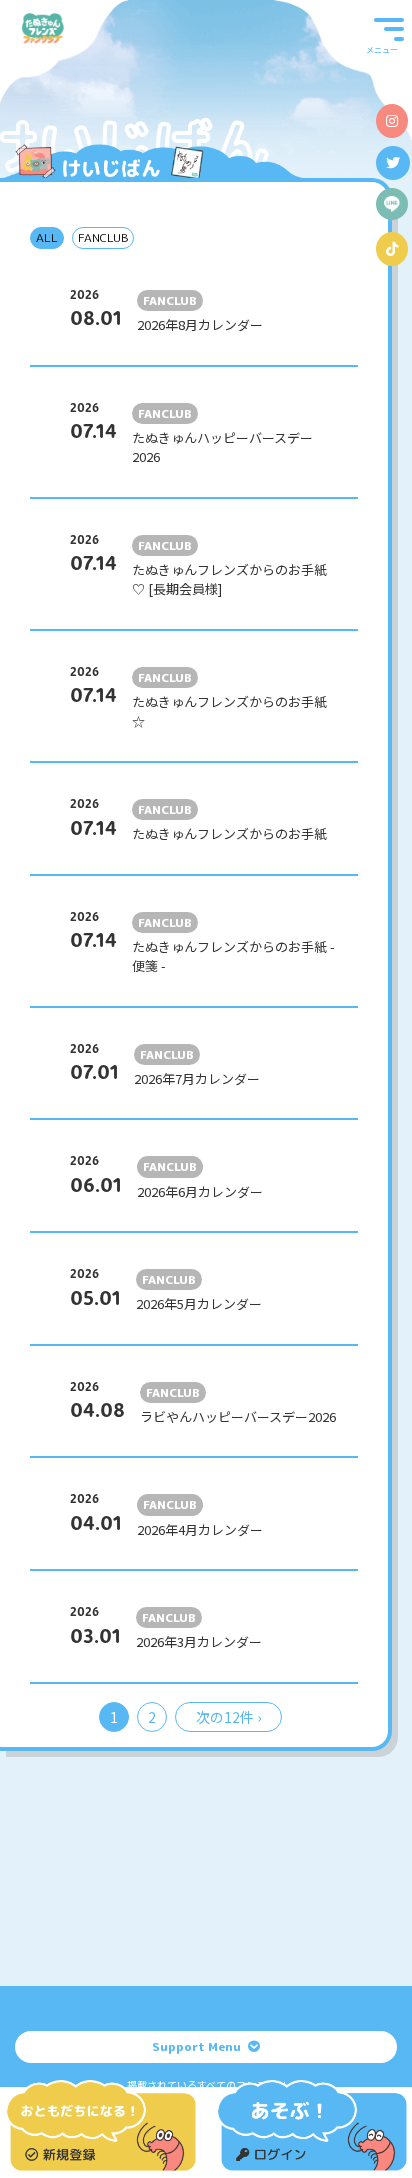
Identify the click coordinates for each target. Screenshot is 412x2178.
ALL (47, 237)
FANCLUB (103, 237)
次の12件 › (228, 1717)
